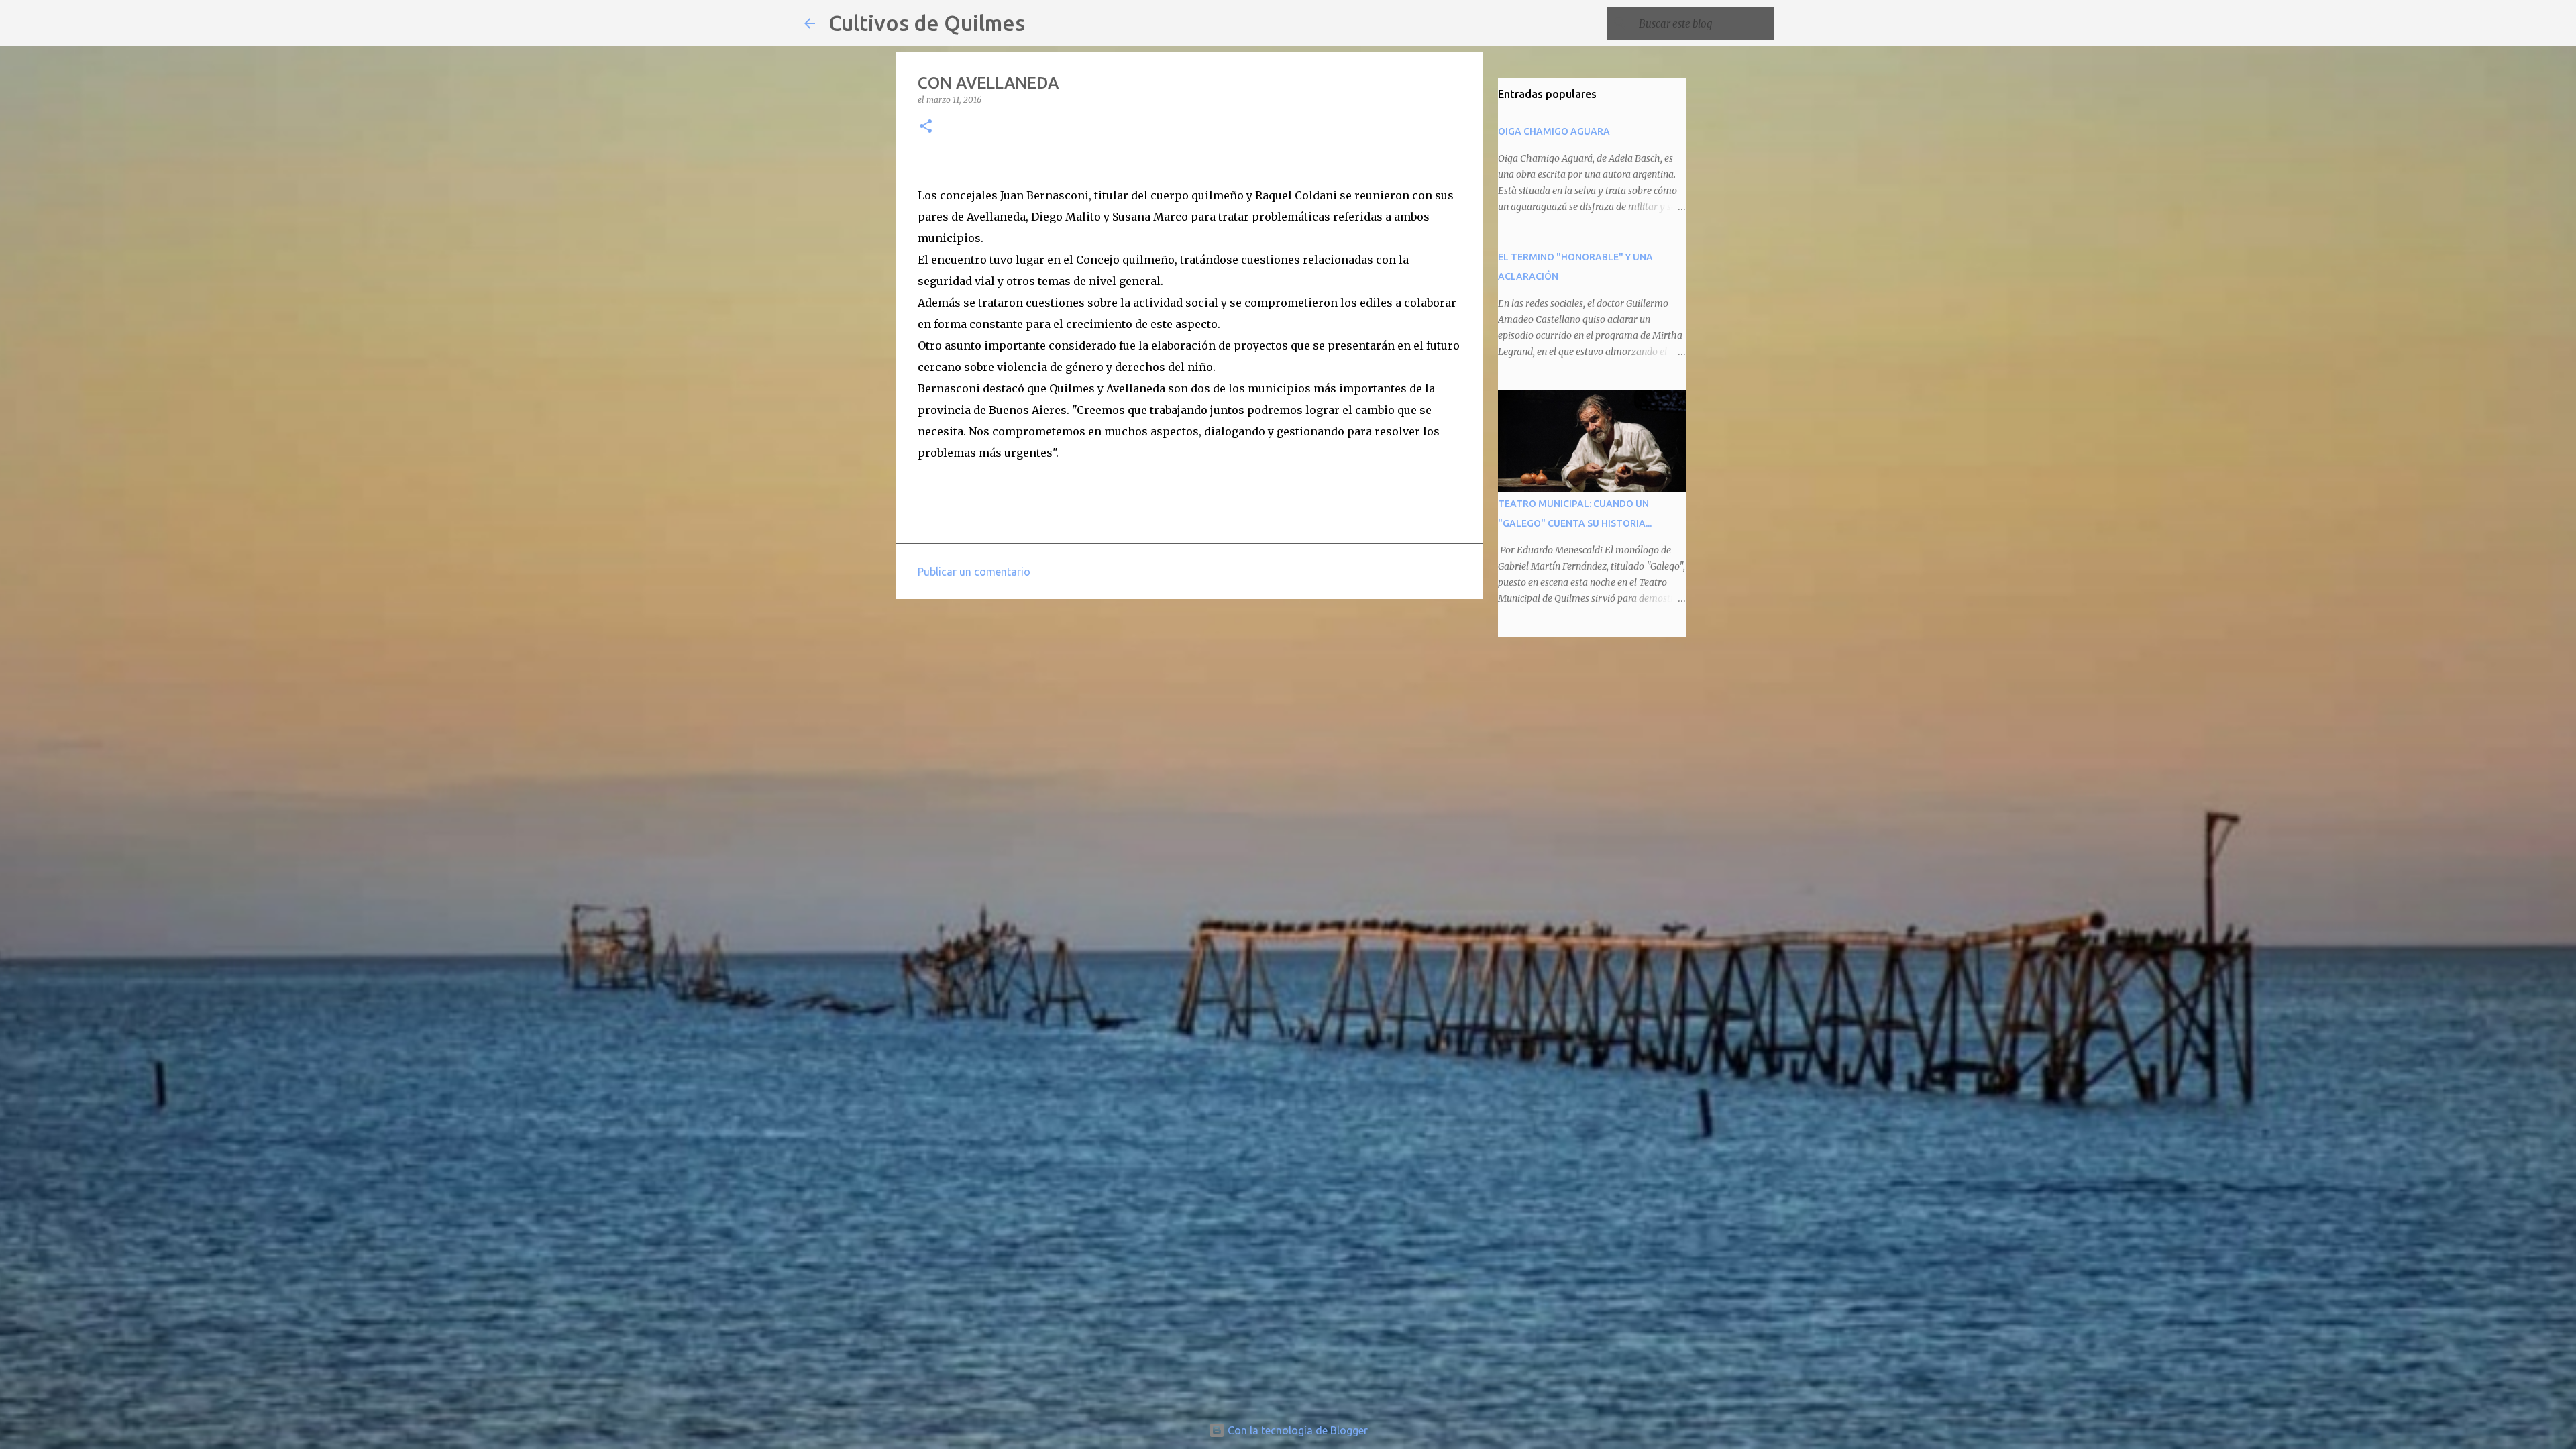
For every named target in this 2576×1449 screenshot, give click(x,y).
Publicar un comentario (974, 572)
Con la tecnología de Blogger (1296, 1430)
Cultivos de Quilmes (927, 23)
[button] (926, 127)
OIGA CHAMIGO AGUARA (1554, 131)
